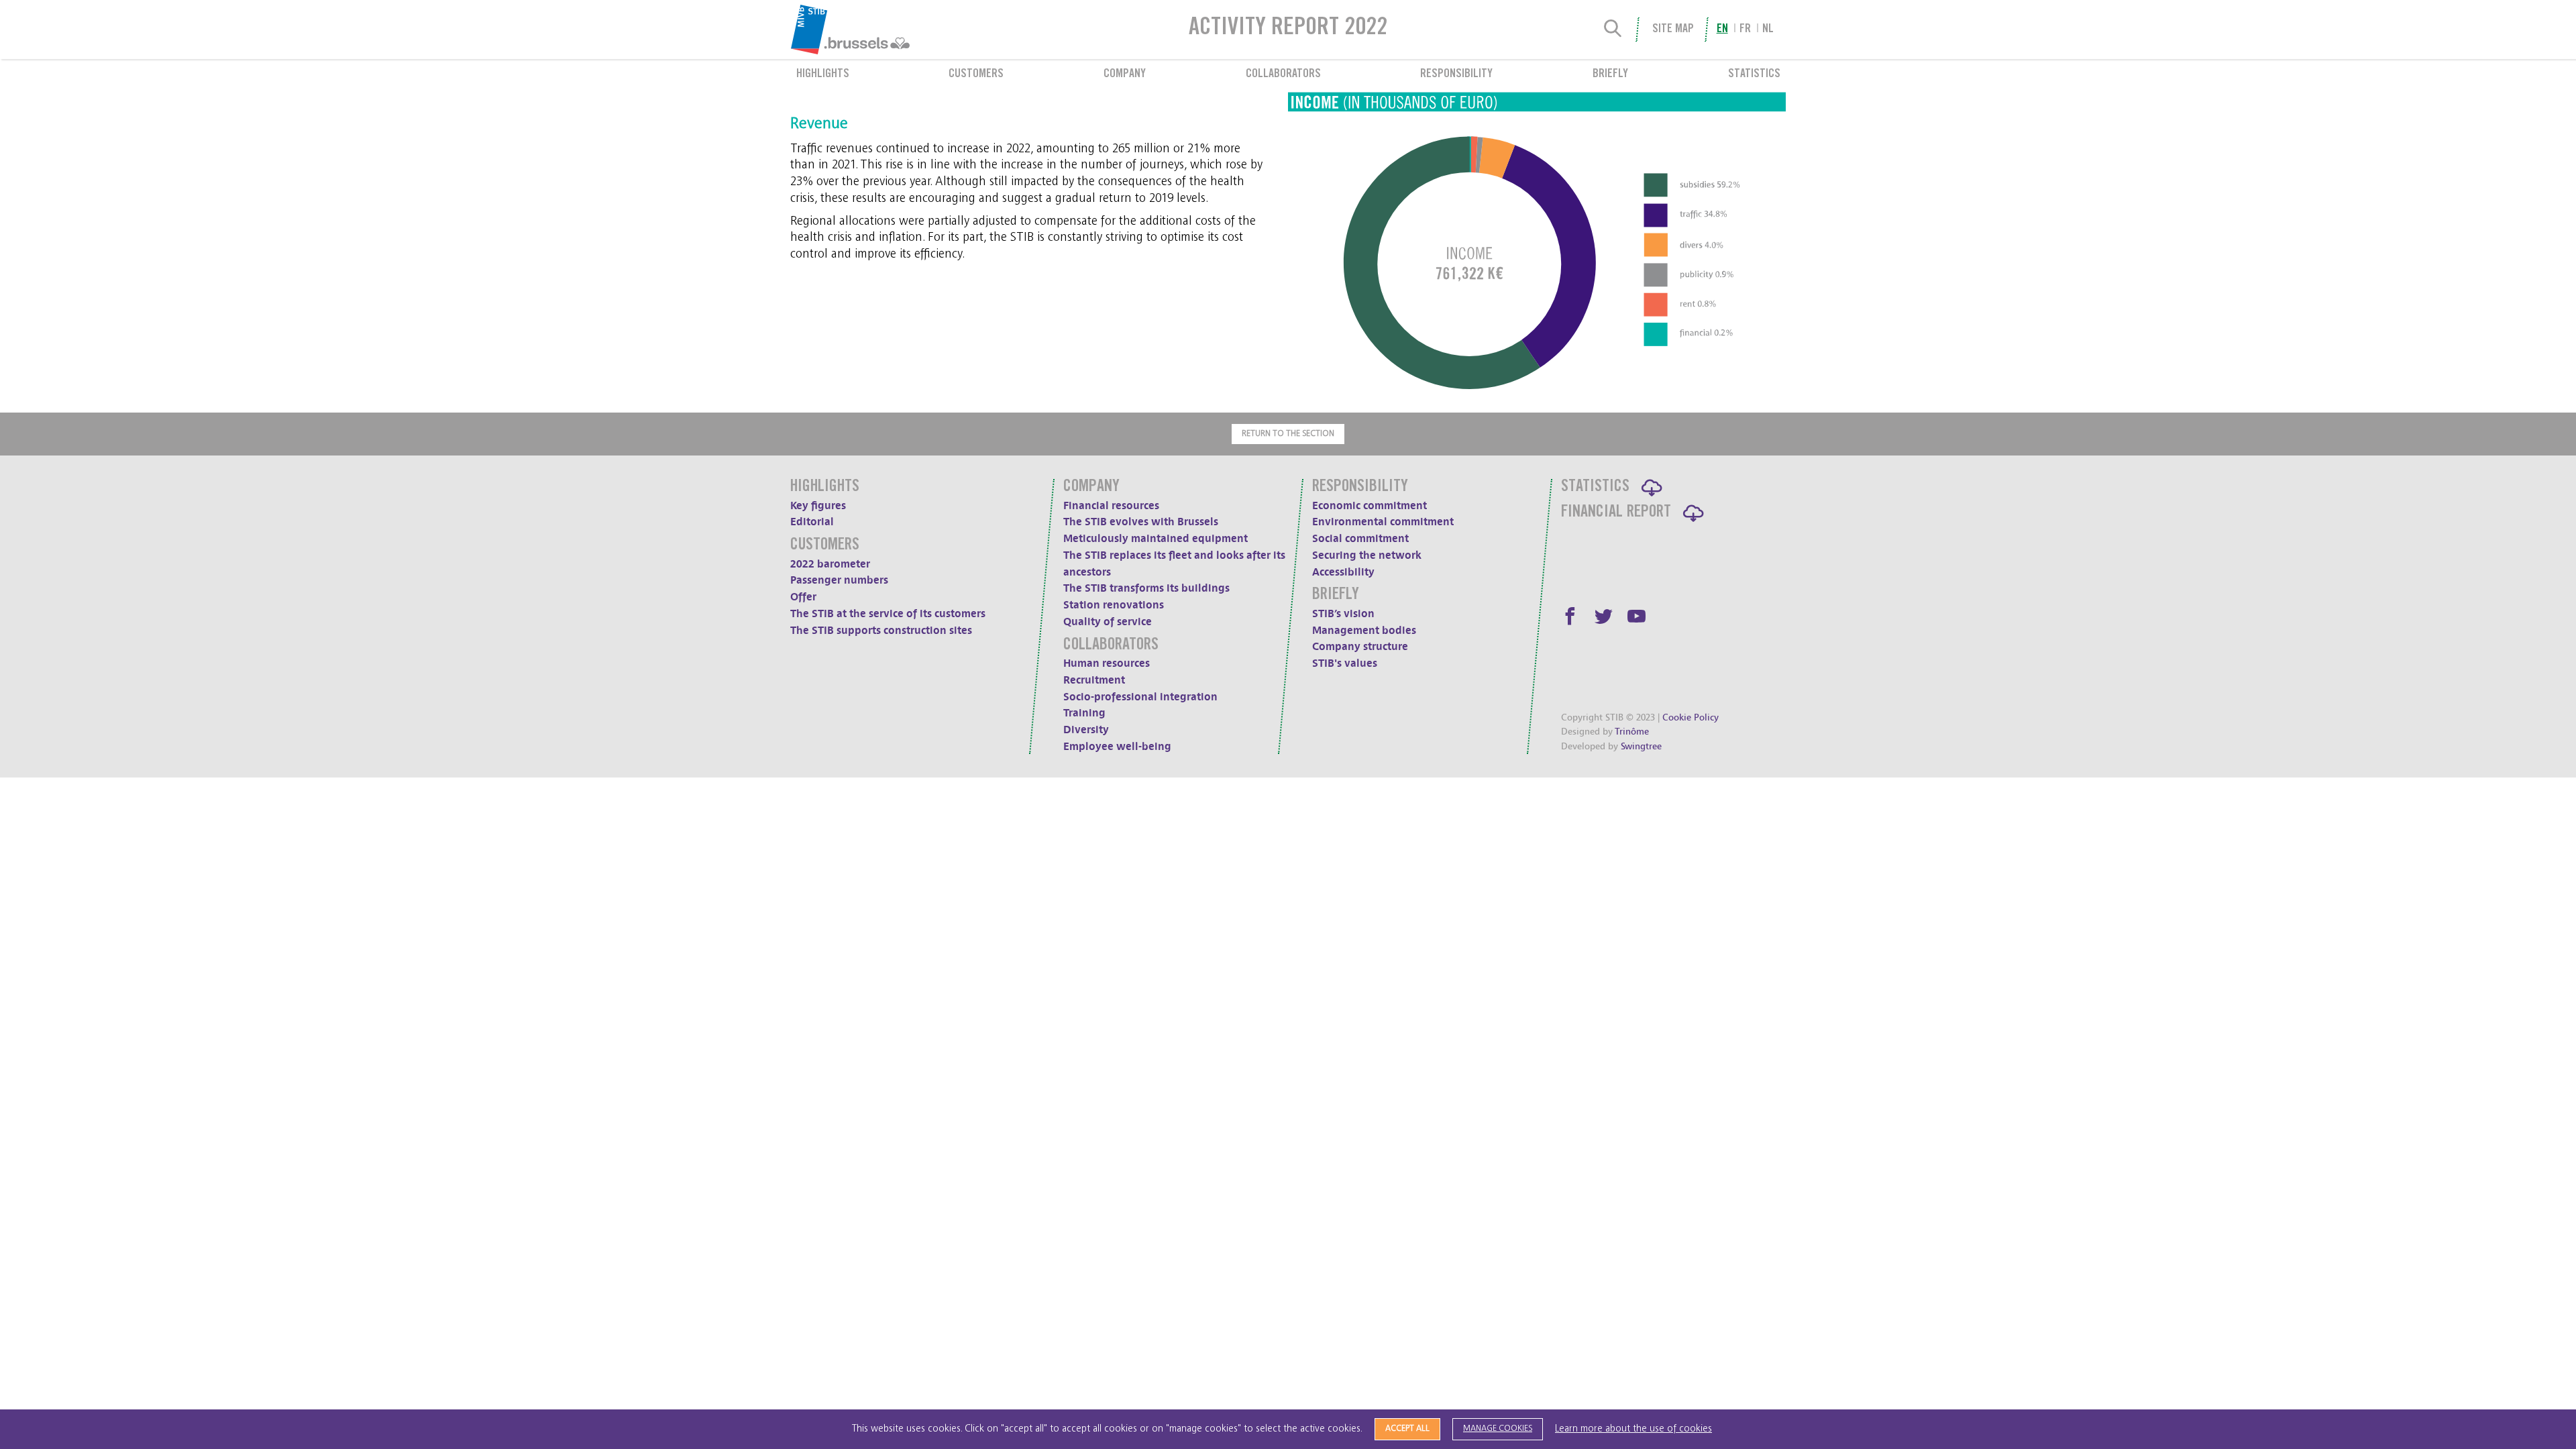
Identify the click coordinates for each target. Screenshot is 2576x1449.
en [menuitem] (1722, 30)
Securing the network (1367, 555)
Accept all (1407, 1429)
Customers (976, 74)
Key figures (818, 506)
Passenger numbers (839, 580)
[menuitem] (884, 30)
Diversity (1086, 730)
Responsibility (1456, 74)
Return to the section (1288, 434)
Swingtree (1641, 746)
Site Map (1673, 30)
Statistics (1754, 74)
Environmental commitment (1383, 522)
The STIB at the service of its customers (888, 614)
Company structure (1360, 647)
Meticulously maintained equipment (1156, 539)
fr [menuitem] (1745, 30)
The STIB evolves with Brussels (1141, 522)
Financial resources (1111, 506)
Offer (803, 597)
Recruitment (1094, 680)
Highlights (823, 74)
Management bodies (1364, 631)
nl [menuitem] (1768, 30)
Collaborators (1283, 74)
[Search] (1613, 30)
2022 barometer (830, 564)
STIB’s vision (1343, 614)
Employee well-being (1117, 747)
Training (1084, 713)
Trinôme (1632, 732)
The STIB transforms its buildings (1146, 588)
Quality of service (1108, 622)
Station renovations (1114, 605)
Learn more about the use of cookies (1633, 1429)
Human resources (1107, 663)
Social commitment (1360, 539)
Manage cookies (1498, 1429)
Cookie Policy (1690, 717)
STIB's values (1345, 663)
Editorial (812, 522)
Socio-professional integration (1140, 697)
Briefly (1610, 74)
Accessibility (1343, 572)
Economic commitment (1370, 506)
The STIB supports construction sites (881, 631)
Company (1125, 74)
